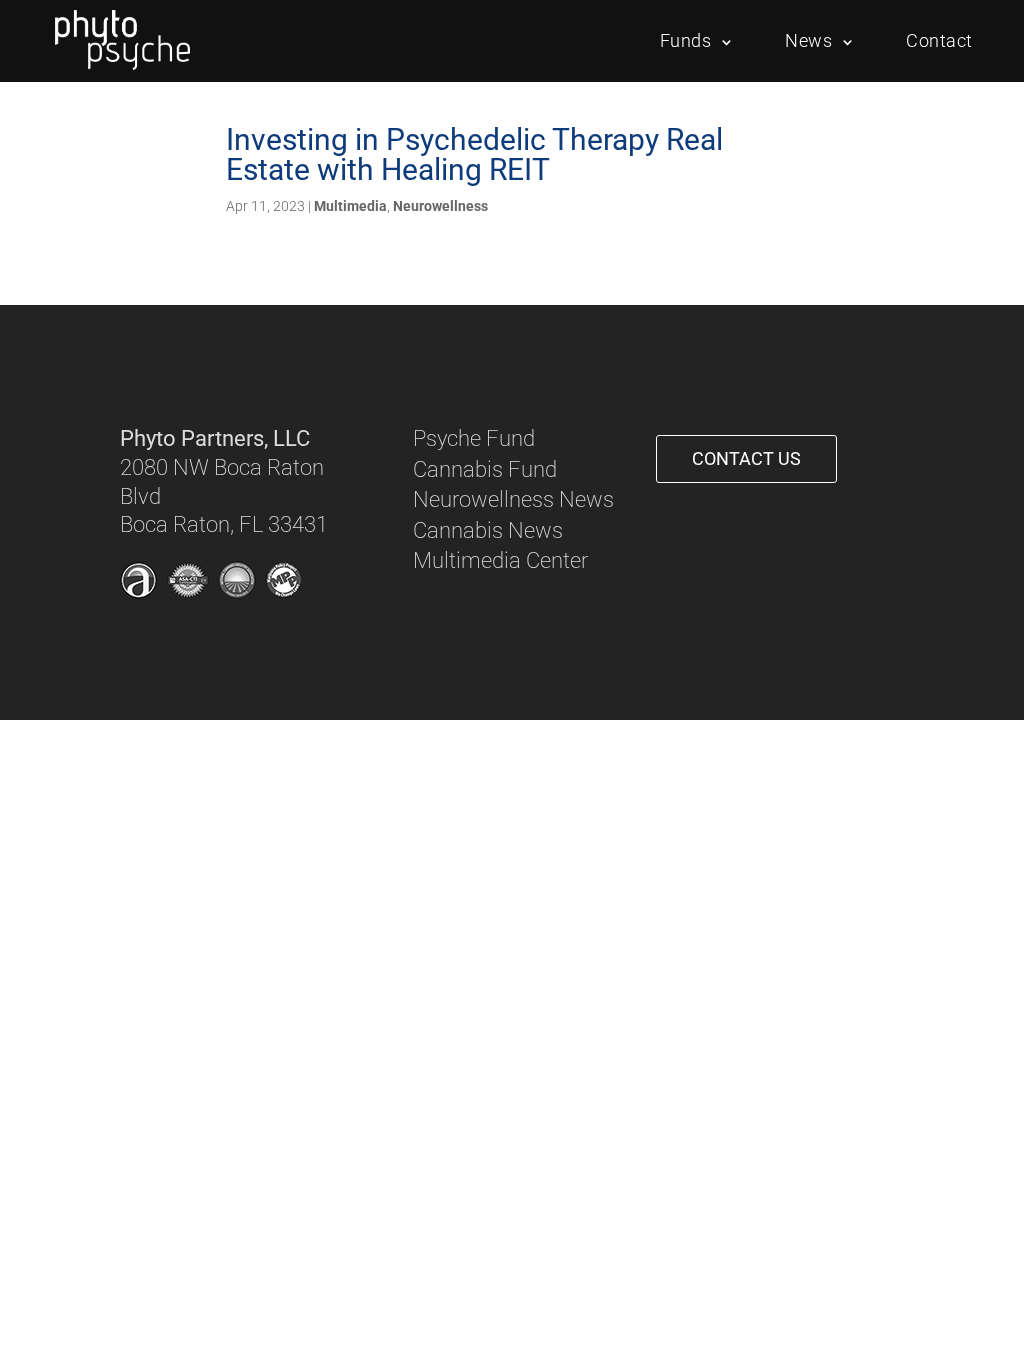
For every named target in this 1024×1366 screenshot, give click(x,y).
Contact (939, 40)
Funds (686, 40)
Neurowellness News (513, 499)
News (808, 40)
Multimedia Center (500, 560)
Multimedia (350, 206)
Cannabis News (488, 530)
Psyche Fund (474, 438)
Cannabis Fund (485, 469)
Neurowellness (440, 206)
